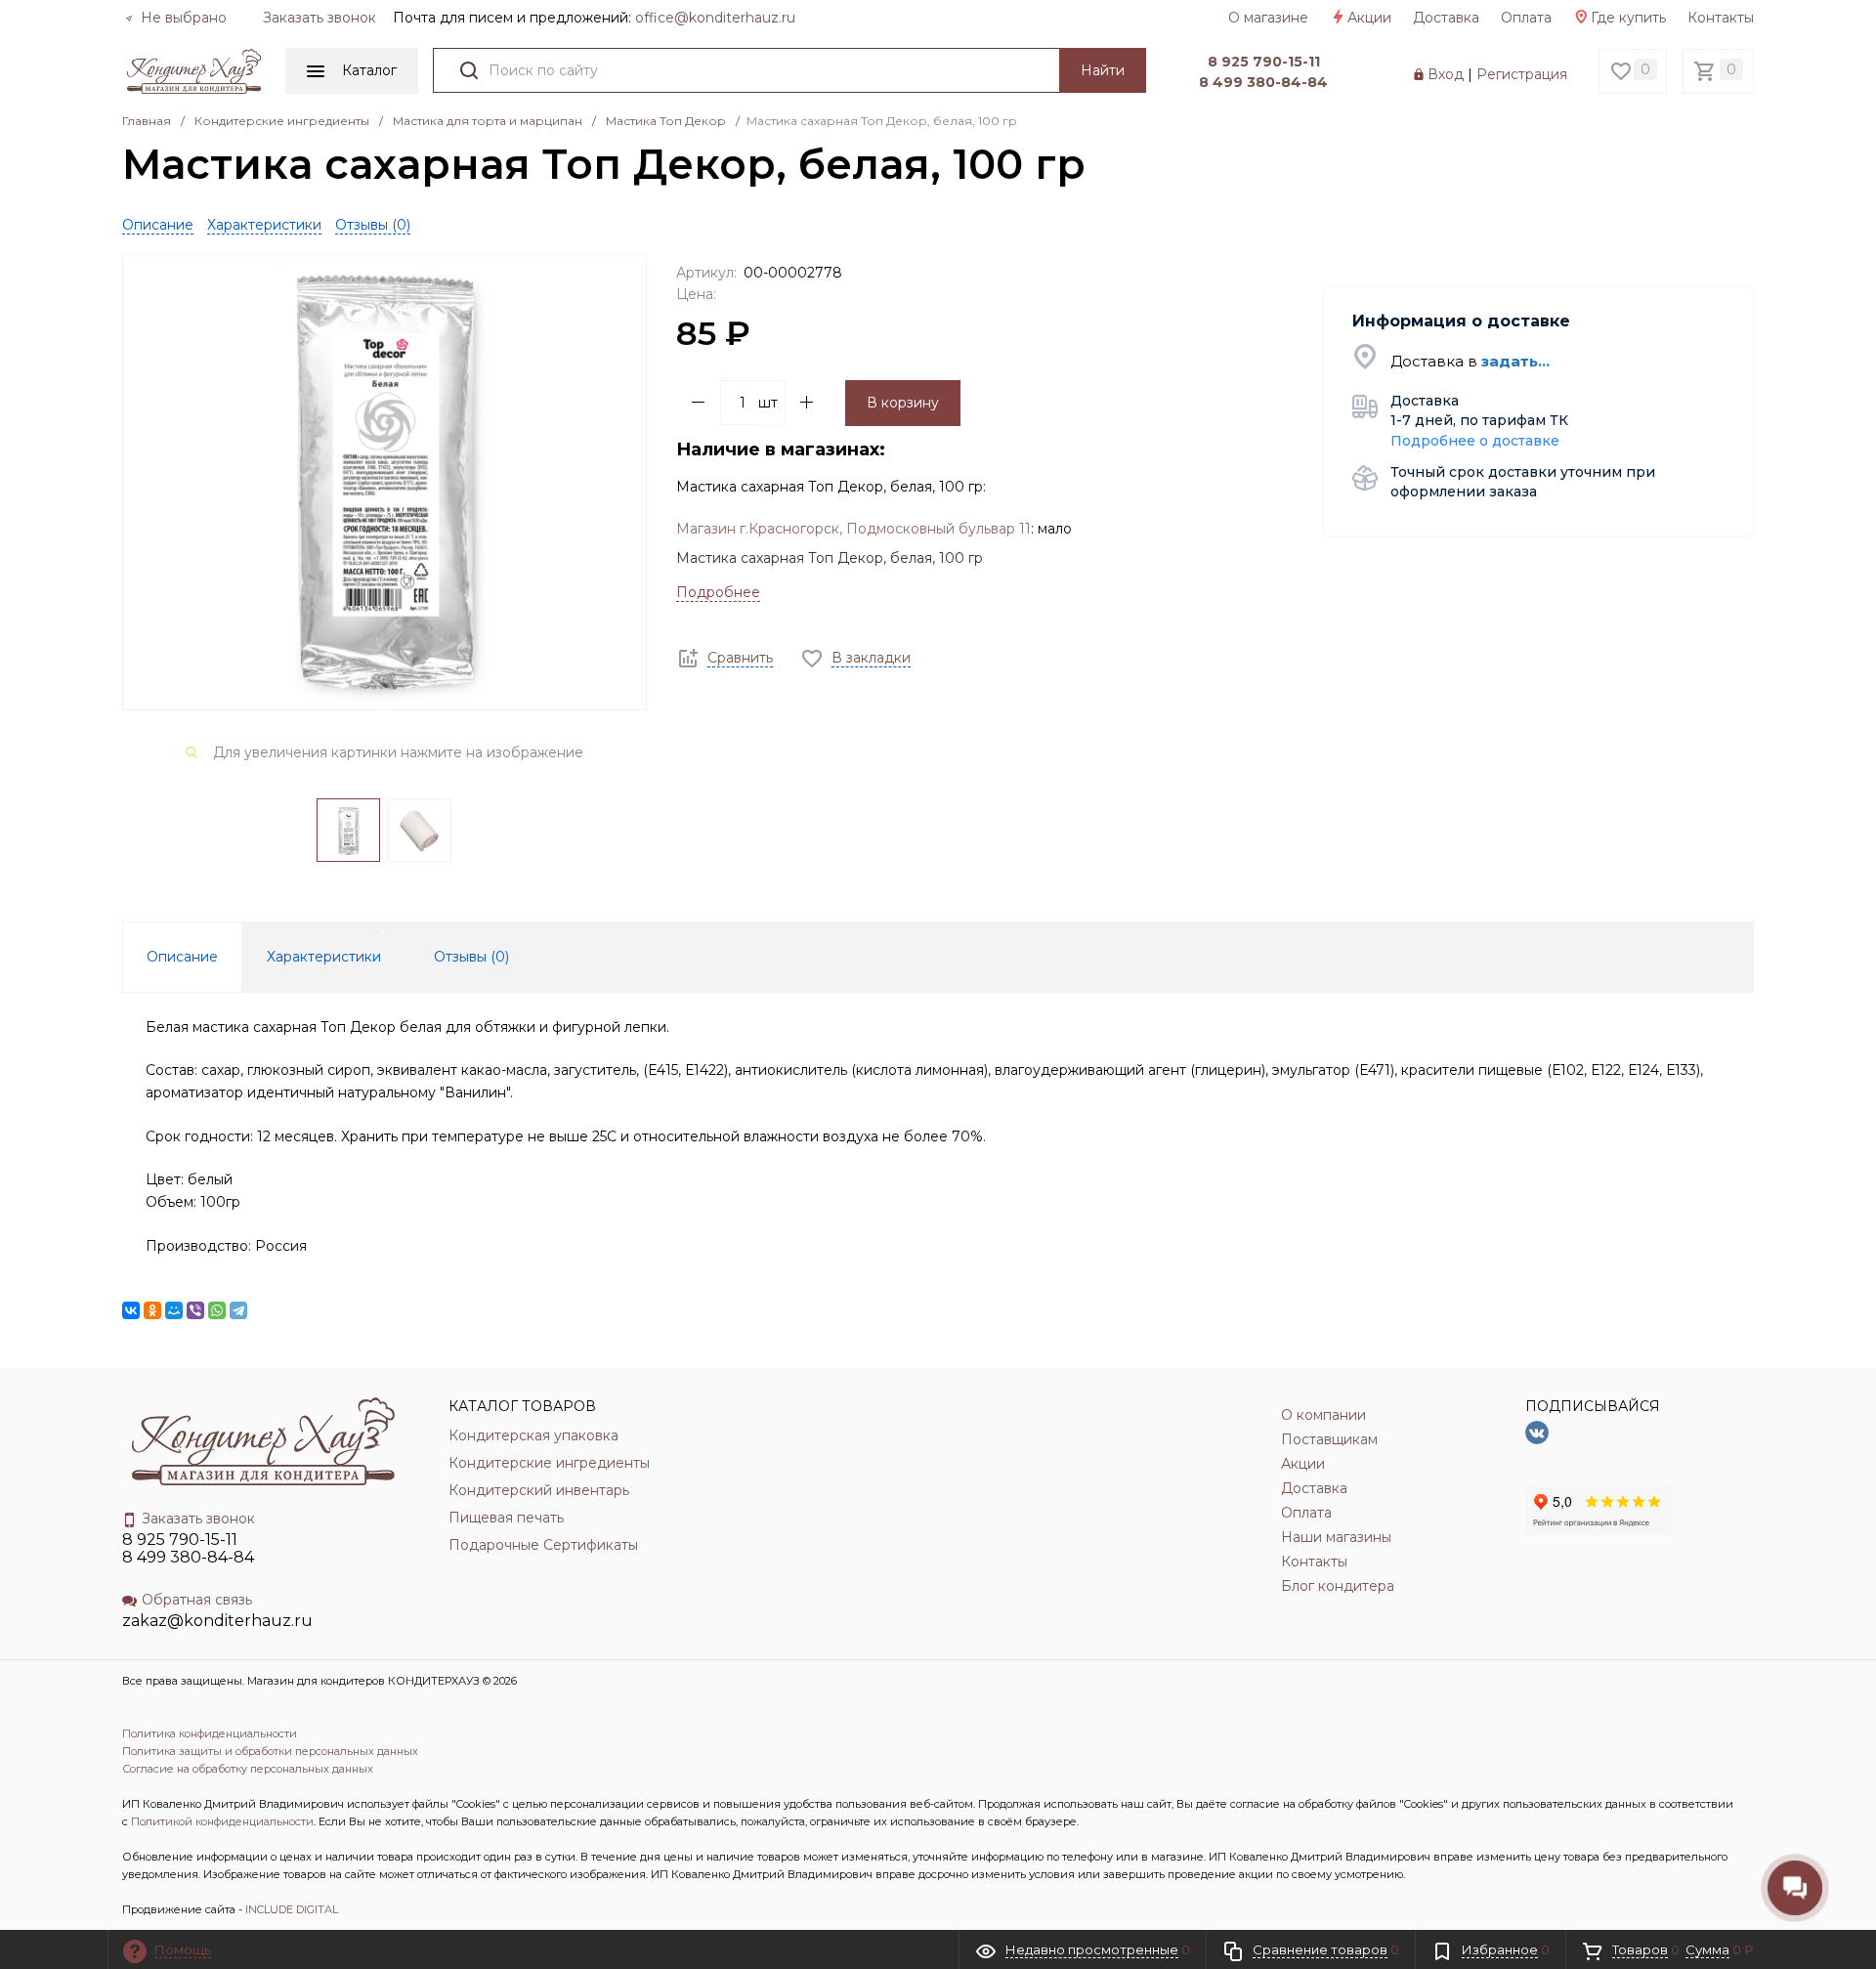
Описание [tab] (182, 957)
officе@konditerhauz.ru (715, 18)
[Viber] (195, 1310)
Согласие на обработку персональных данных (248, 1769)
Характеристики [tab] (324, 957)
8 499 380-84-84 (1263, 82)
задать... (1515, 361)
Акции (1369, 18)
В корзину (903, 403)
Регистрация (1522, 74)
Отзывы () (373, 225)
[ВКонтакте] (131, 1310)
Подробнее (718, 592)
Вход (1446, 74)
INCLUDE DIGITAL (292, 1909)
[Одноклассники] (152, 1310)
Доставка (1446, 18)
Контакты (1721, 18)
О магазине (1268, 18)
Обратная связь (197, 1600)
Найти (1103, 70)
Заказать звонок (320, 18)
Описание (158, 225)
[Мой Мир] (174, 1310)
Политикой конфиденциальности (222, 1821)
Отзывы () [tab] (471, 957)
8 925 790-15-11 (1264, 62)
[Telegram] (238, 1310)
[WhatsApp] (217, 1310)
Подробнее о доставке (1475, 441)
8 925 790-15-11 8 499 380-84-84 (188, 1548)
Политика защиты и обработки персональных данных (270, 1751)
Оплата (1526, 18)
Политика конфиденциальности (210, 1734)
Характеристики (264, 225)
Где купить (1628, 18)
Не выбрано (182, 18)
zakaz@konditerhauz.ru (217, 1621)
